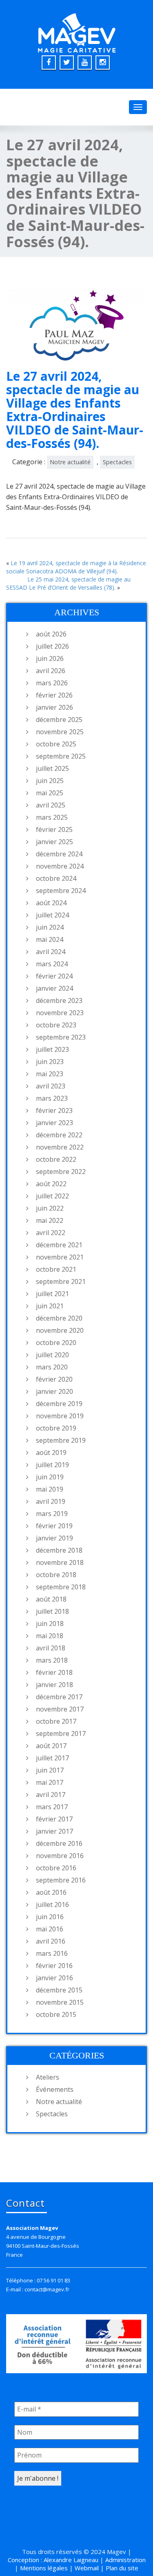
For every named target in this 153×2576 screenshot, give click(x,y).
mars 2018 (52, 1660)
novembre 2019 (60, 1416)
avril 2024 (51, 952)
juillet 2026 (52, 646)
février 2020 (54, 1379)
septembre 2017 (61, 1733)
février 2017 (54, 1819)
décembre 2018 (59, 1550)
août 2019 (51, 1453)
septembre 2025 (61, 756)
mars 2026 (52, 683)
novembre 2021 (60, 1257)
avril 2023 (51, 1086)
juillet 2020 (52, 1355)
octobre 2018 (56, 1575)
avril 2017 (51, 1795)
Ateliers (48, 2077)
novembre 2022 (60, 1147)
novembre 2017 (60, 1709)
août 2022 (51, 1184)
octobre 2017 (56, 1721)
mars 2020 (52, 1367)
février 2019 (54, 1526)
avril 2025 (51, 805)
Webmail (87, 2568)
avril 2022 (51, 1233)
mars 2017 (52, 1807)
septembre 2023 (61, 1037)
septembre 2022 (61, 1172)
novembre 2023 (60, 1013)
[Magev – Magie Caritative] (77, 31)
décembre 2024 (59, 854)
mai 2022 (50, 1220)
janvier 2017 (54, 1831)
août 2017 (51, 1746)
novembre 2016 (60, 1856)
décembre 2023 (59, 1001)
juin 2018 (50, 1624)
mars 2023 (52, 1098)
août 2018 (51, 1599)
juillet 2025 (52, 768)
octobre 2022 (56, 1159)
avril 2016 (51, 1941)
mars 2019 (52, 1514)
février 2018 (54, 1672)
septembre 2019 (61, 1440)
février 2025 (54, 829)
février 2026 (54, 695)
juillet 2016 (52, 1905)
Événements (55, 2089)
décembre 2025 (59, 720)
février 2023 (54, 1110)
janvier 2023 (54, 1123)
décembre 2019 (59, 1404)
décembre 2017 (59, 1697)
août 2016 (51, 1892)
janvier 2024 (54, 988)
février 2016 (54, 1966)
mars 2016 (52, 1953)
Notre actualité (70, 462)
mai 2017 (50, 1782)
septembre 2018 (61, 1587)
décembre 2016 (59, 1843)
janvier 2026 (54, 707)
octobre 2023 (56, 1025)
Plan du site (122, 2568)
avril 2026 (51, 671)
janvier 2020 (54, 1391)
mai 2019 (50, 1489)
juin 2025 (50, 781)
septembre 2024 (61, 891)
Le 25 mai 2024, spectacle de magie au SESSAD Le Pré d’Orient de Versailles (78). (68, 583)
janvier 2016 (54, 1978)
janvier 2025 (54, 842)
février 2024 (54, 976)
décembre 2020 (59, 1318)
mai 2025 (50, 793)
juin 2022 (50, 1208)
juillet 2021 (52, 1294)
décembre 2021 (59, 1245)
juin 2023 (50, 1062)
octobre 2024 (56, 878)
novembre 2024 (60, 866)
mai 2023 (50, 1074)
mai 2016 (50, 1929)
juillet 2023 (52, 1049)
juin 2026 (50, 658)
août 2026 (51, 634)
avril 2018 (51, 1648)
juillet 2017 (52, 1758)
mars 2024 (52, 964)
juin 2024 (50, 927)
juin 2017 (50, 1770)
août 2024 (51, 903)
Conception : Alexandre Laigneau (53, 2560)
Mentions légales (44, 2568)
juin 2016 (50, 1917)
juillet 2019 (52, 1465)
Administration (125, 2560)
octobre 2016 (56, 1868)
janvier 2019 (54, 1538)
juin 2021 (50, 1306)
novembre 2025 (60, 732)
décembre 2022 (59, 1135)
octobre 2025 (56, 744)
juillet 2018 (52, 1611)
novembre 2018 (60, 1562)
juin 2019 (50, 1477)
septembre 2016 (61, 1880)
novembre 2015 (60, 2002)
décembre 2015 (59, 1990)
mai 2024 (50, 939)
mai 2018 (50, 1636)
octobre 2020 (56, 1343)
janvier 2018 (54, 1685)
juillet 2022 (52, 1196)
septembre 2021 (61, 1281)
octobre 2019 (56, 1428)
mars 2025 (52, 817)
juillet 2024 (52, 915)
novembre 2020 (60, 1330)
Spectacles (117, 462)
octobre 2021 (56, 1269)
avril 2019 (51, 1501)
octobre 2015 (56, 2014)
